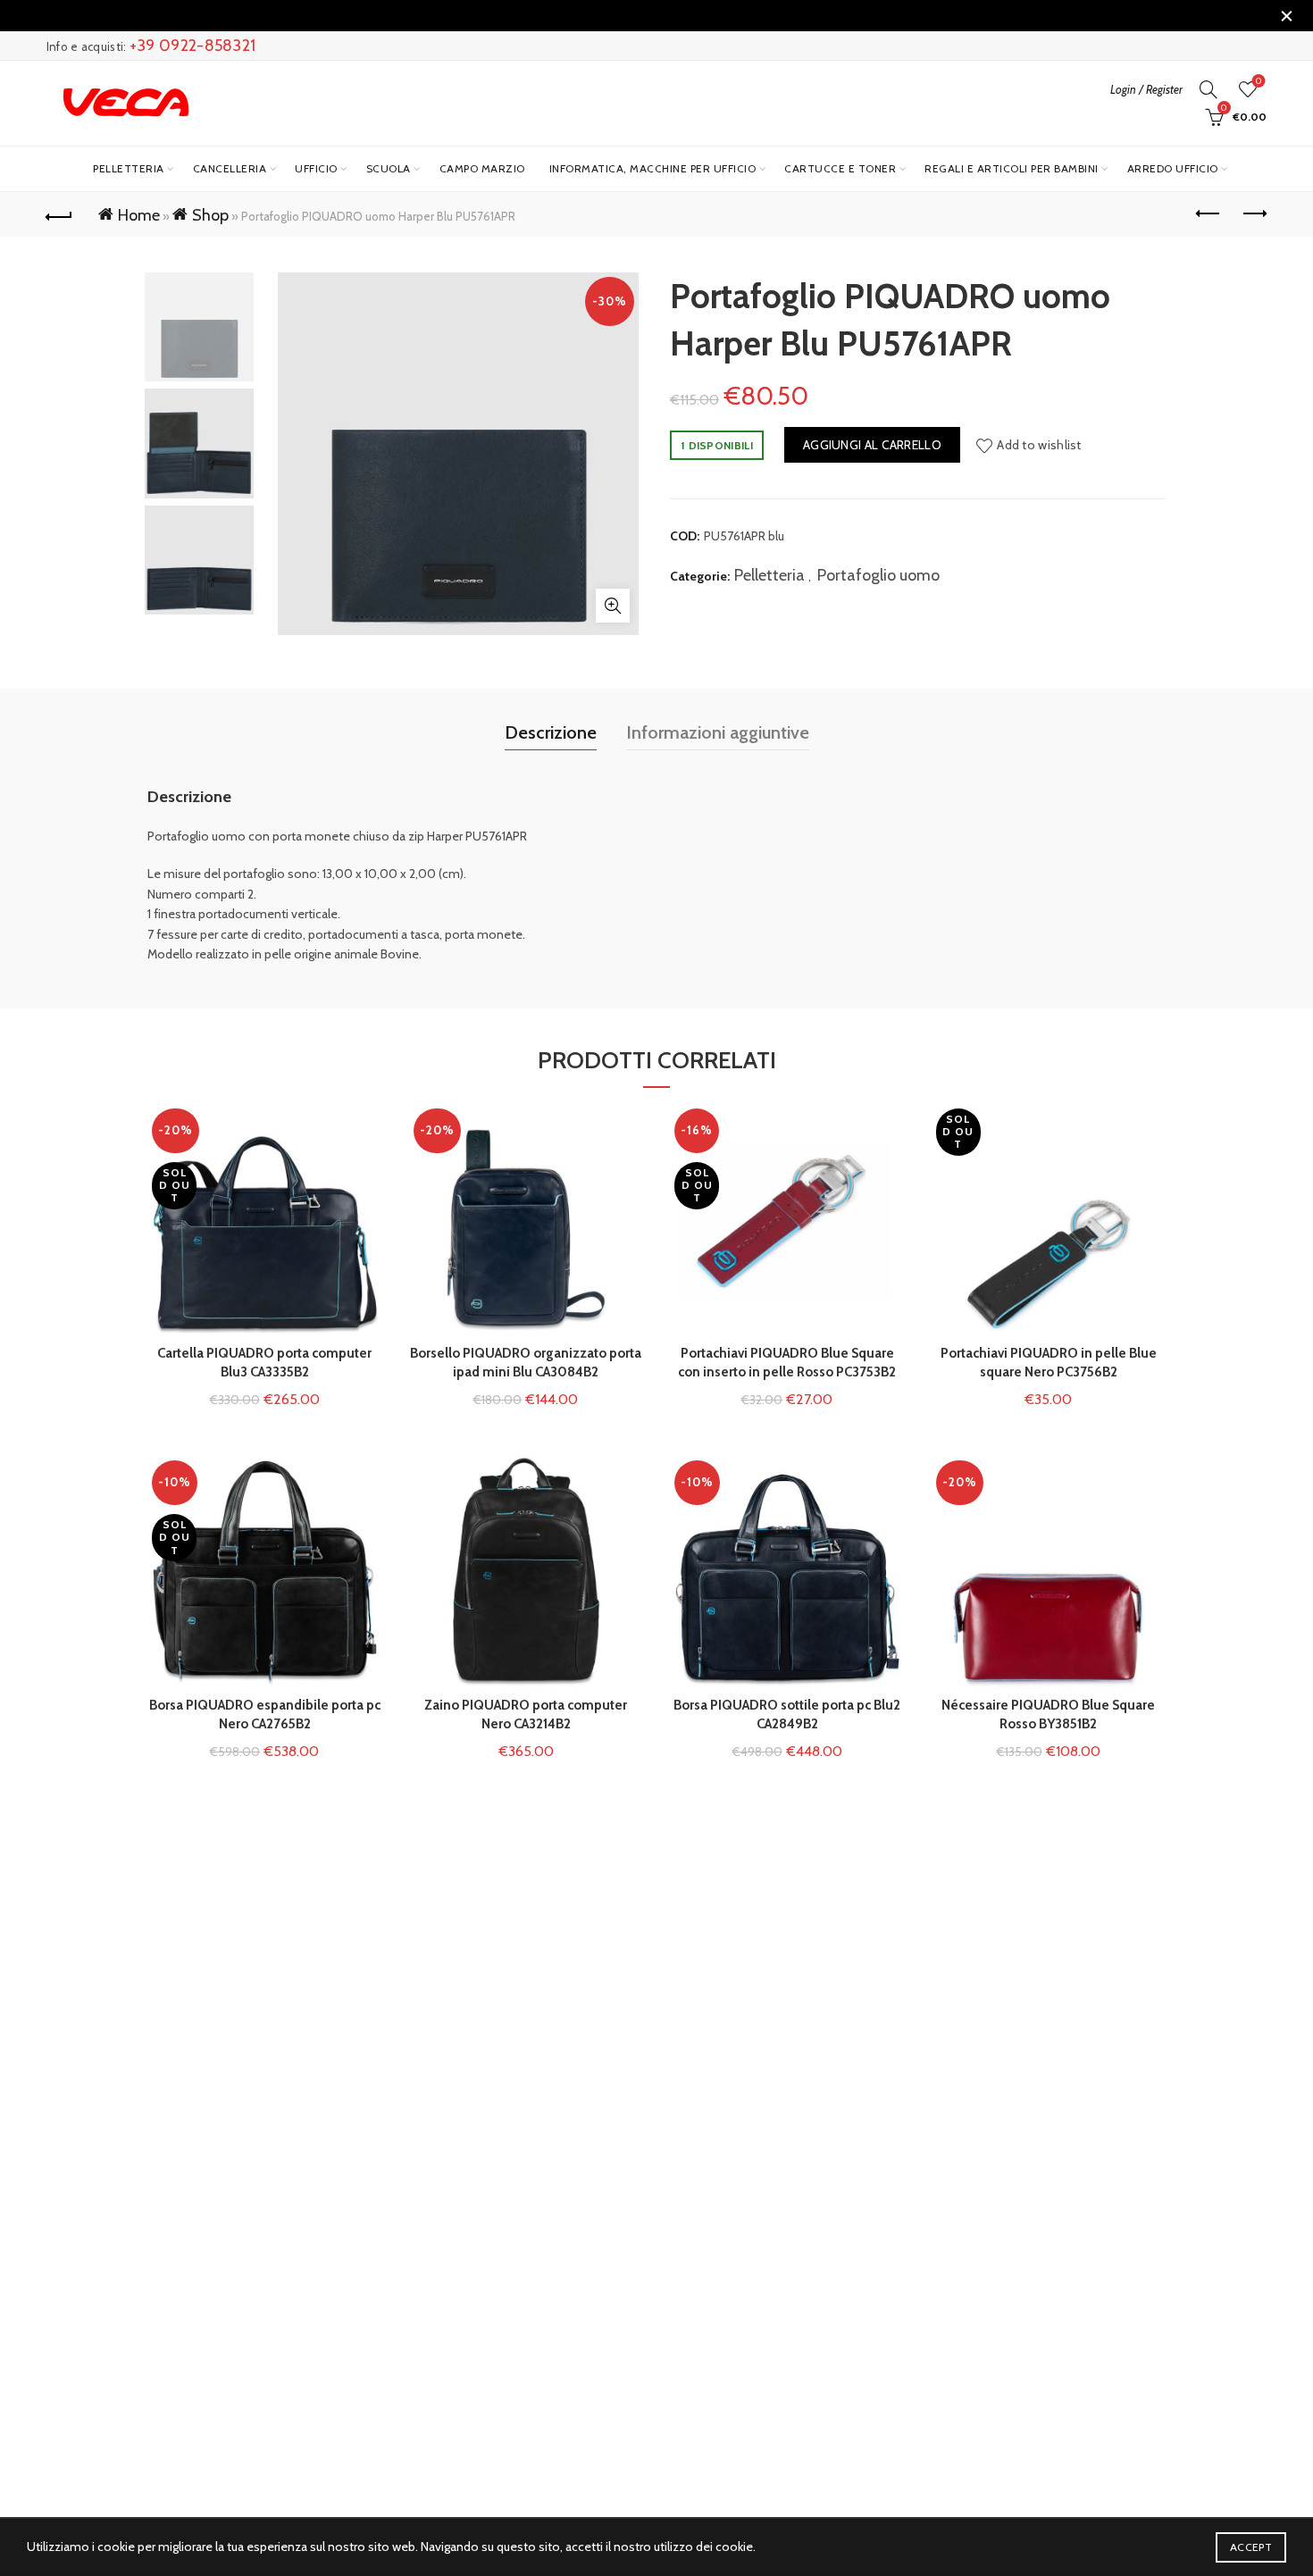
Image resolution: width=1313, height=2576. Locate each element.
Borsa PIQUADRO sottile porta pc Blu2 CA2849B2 (787, 1715)
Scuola (389, 168)
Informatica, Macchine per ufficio (653, 168)
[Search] (1208, 89)
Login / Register (1146, 89)
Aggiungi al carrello (872, 445)
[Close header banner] (1286, 16)
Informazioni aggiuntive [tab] (718, 732)
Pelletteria (129, 168)
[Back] (60, 214)
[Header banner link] (630, 16)
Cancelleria (230, 168)
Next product (1253, 214)
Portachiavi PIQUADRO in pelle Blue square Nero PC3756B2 (1049, 1363)
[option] (199, 330)
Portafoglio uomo (878, 575)
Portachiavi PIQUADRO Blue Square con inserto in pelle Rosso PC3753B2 (787, 1363)
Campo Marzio (482, 168)
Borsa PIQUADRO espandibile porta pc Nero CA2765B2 (265, 1715)
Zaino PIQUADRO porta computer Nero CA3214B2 (526, 1715)
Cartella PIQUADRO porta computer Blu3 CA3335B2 (264, 1363)
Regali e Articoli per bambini (1012, 168)
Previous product (1208, 214)
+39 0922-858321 (193, 46)
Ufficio (316, 168)
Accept (1251, 2547)
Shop (210, 215)
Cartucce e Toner (840, 168)
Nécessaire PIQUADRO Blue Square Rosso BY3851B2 (1048, 1715)
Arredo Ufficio (1173, 168)
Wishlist (1259, 81)
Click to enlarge (613, 606)
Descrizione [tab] (551, 732)
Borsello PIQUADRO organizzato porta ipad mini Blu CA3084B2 (526, 1363)
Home (139, 215)
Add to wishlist (1039, 445)
